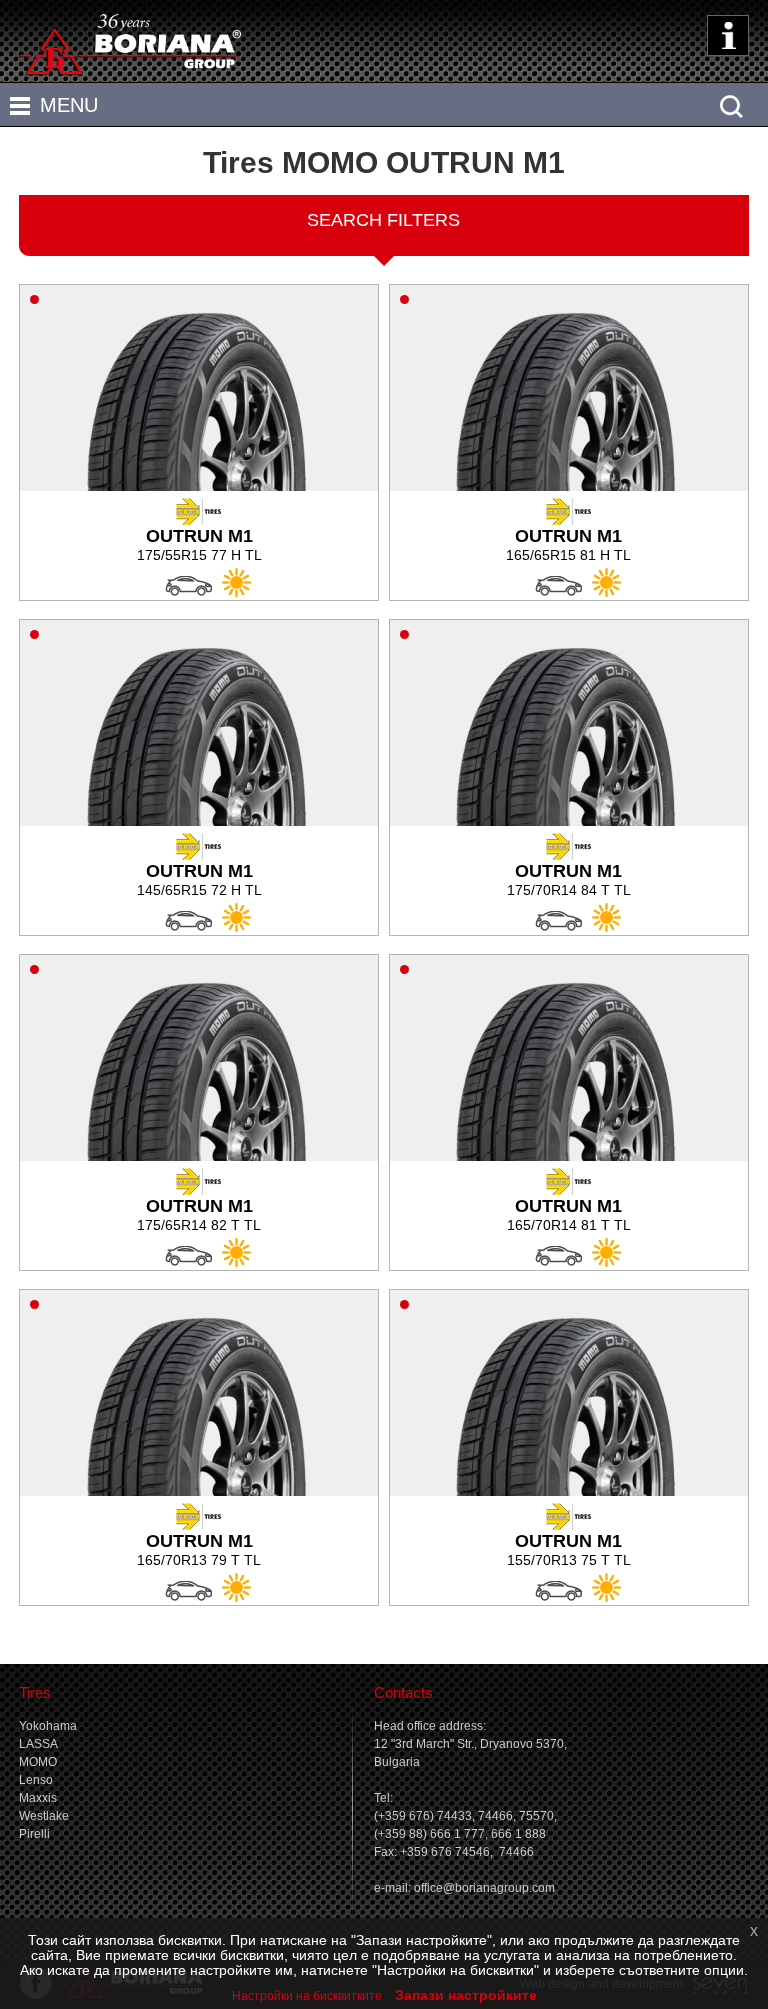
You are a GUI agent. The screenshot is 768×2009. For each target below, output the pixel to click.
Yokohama (48, 1726)
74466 (495, 1816)
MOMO (38, 1762)
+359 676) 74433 (425, 1816)
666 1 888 (518, 1834)
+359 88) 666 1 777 (431, 1834)
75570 (536, 1816)
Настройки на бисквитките (307, 1996)
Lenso (36, 1780)
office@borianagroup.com (484, 1888)
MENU (69, 105)
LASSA (38, 1744)
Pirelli (34, 1834)
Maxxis (38, 1798)
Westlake (44, 1816)
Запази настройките (466, 1995)
